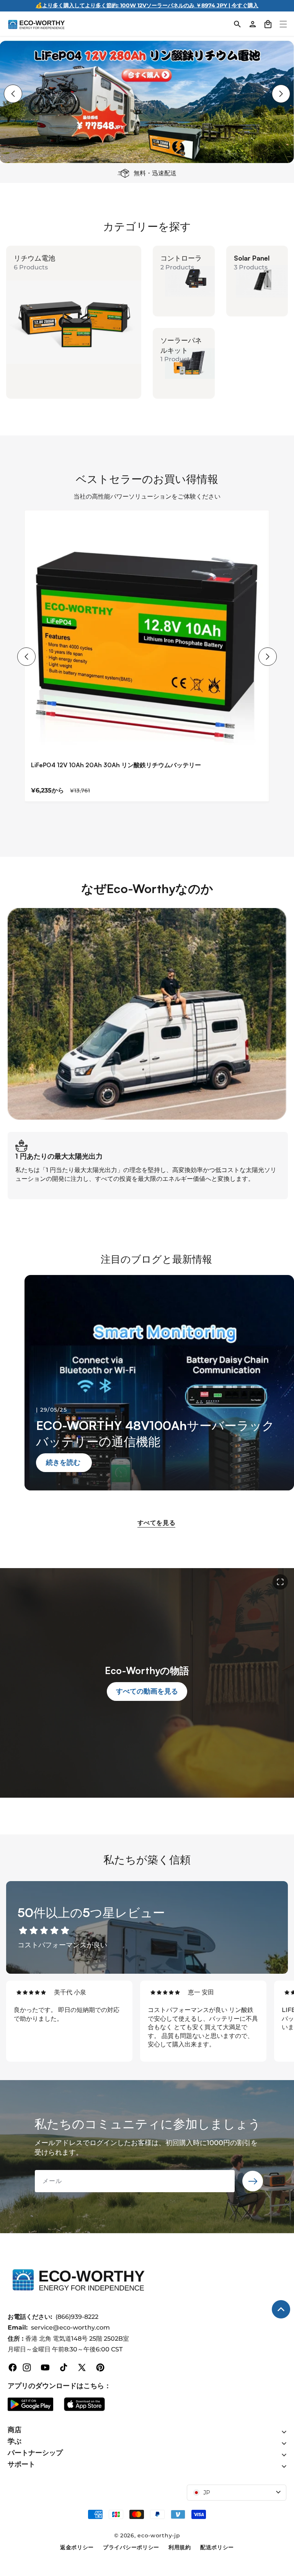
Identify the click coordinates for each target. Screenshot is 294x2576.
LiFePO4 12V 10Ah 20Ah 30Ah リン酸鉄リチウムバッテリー (116, 765)
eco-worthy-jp (159, 2535)
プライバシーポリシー (131, 2547)
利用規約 (180, 2547)
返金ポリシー (77, 2547)
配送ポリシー (217, 2547)
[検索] (237, 24)
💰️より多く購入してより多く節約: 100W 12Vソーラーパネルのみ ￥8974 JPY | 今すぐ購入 (147, 5)
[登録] (253, 2181)
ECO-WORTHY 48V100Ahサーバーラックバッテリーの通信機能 (155, 1433)
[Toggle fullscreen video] (280, 1582)
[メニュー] (283, 24)
